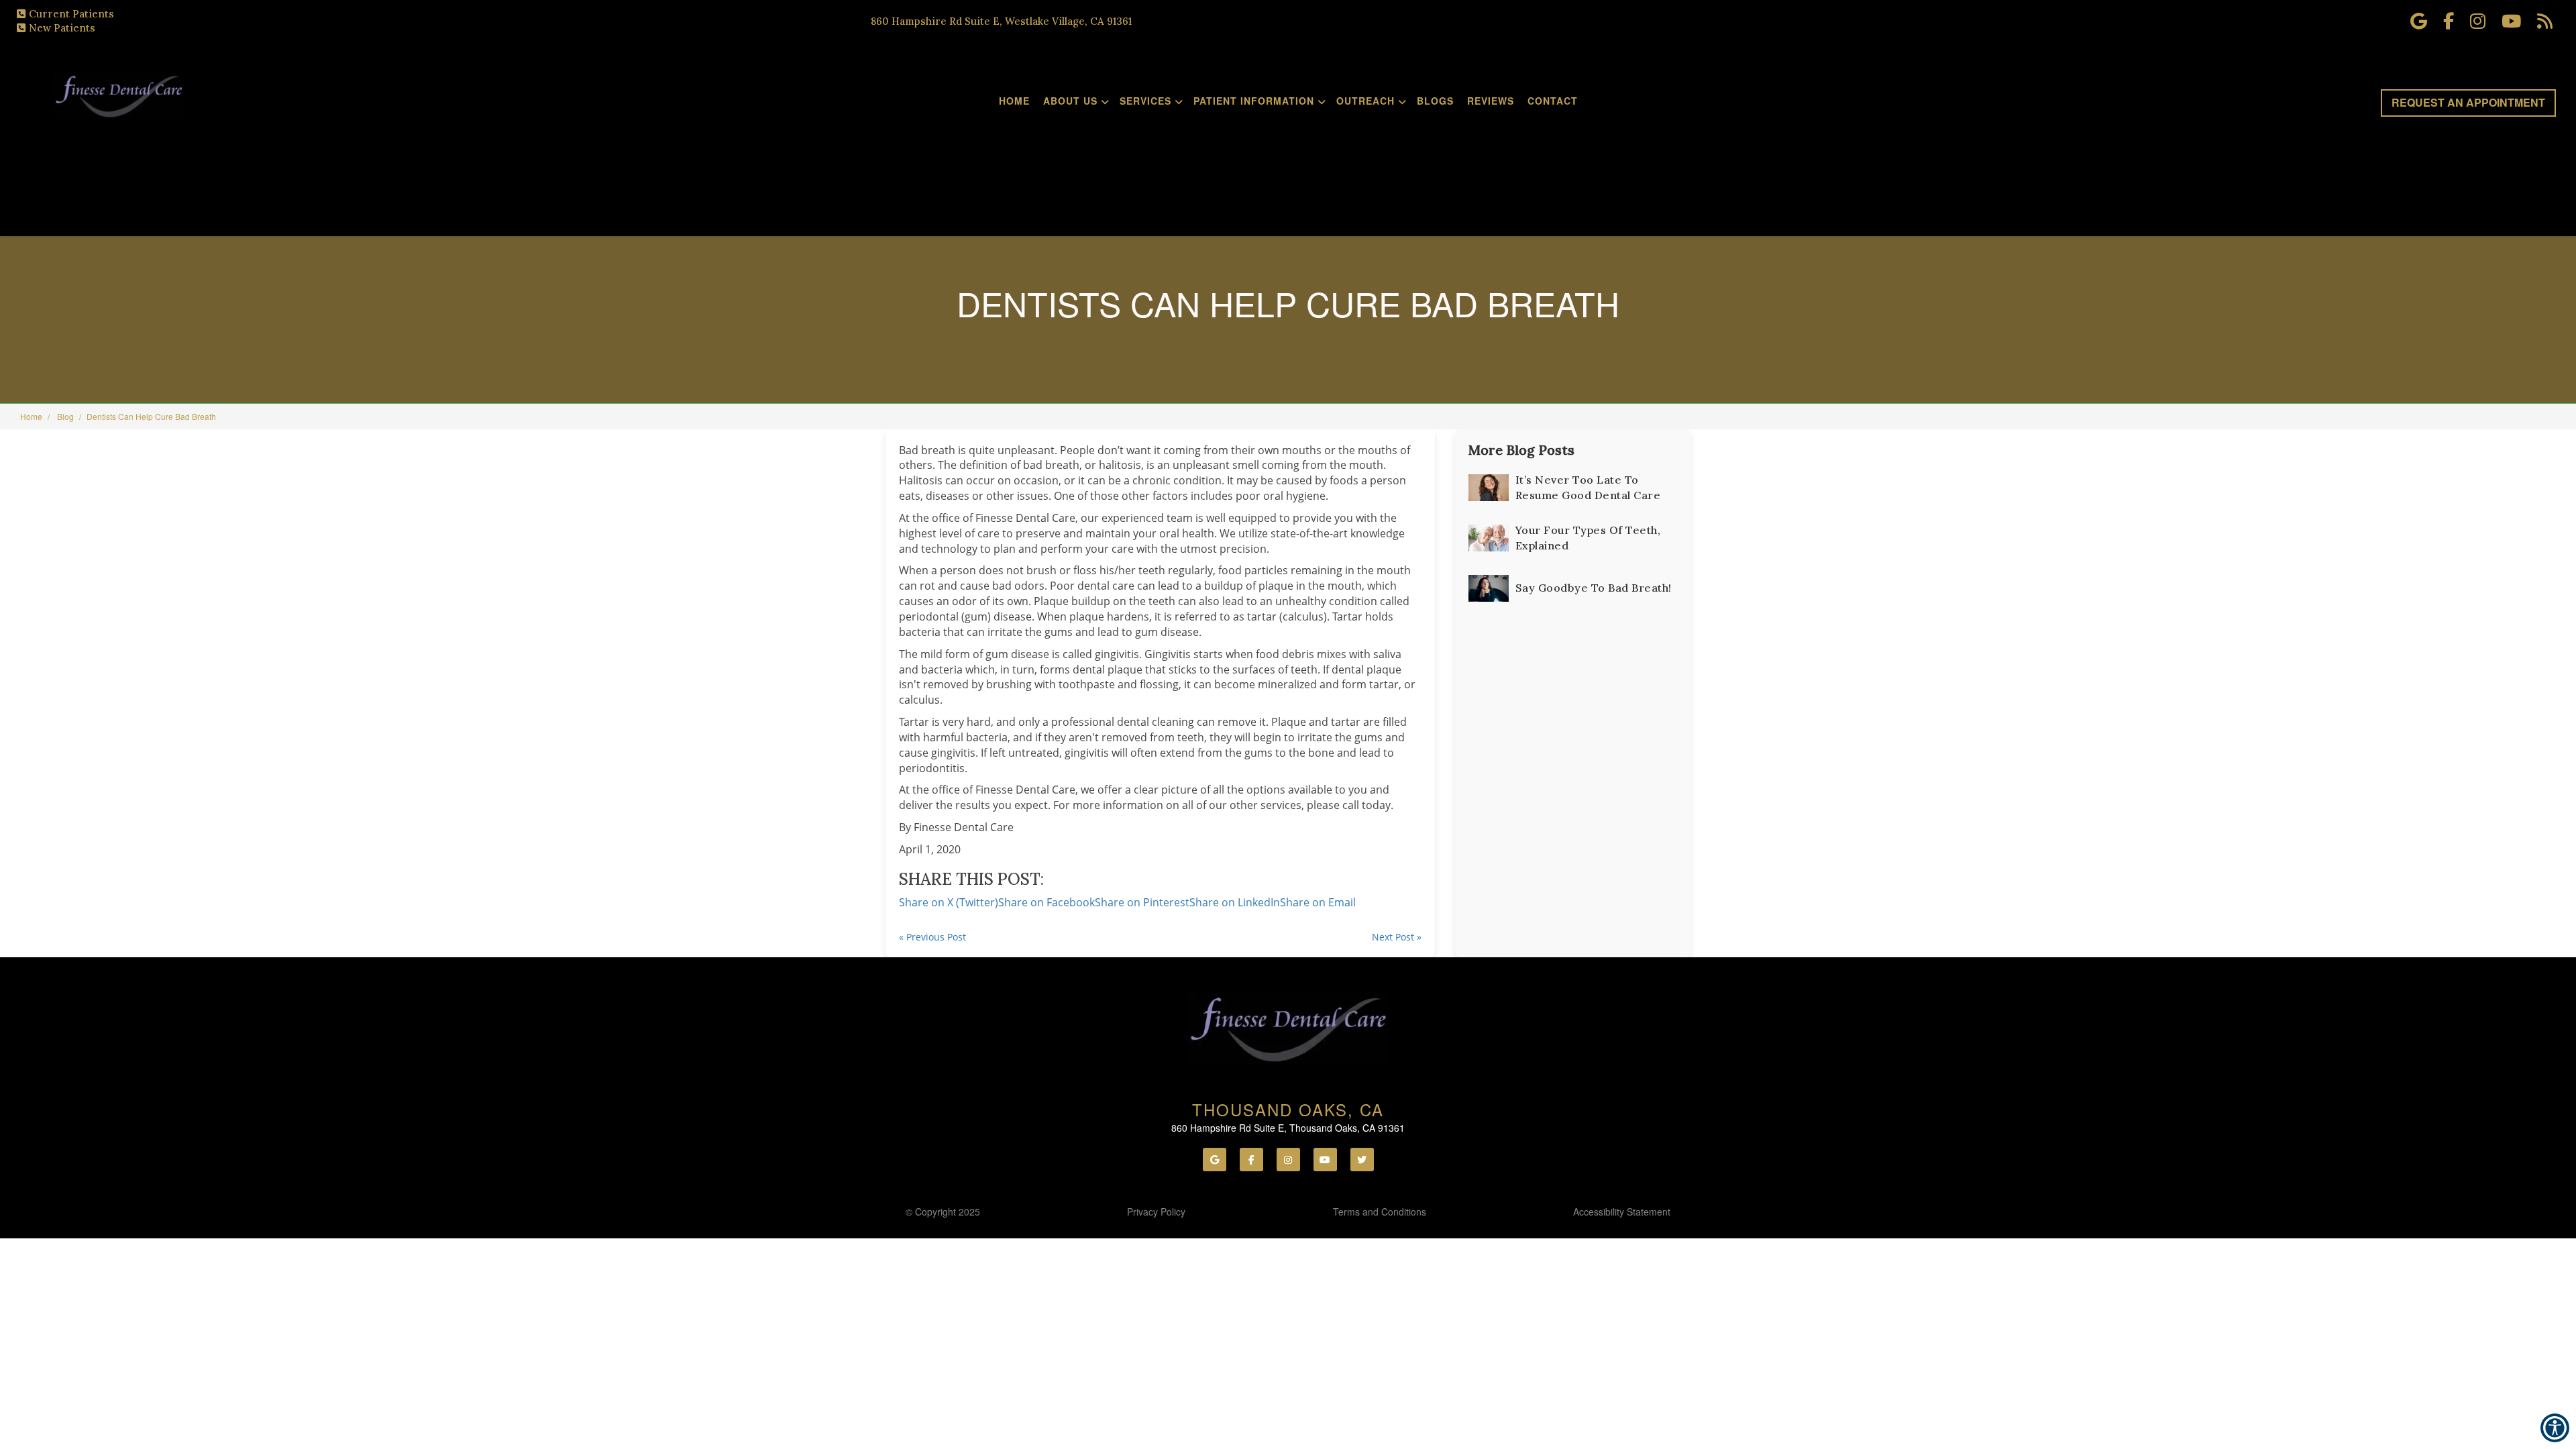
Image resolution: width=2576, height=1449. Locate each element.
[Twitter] (1362, 1160)
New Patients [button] (62, 28)
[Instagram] (1288, 1160)
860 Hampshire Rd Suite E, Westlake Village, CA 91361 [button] (1001, 21)
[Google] (1215, 1160)
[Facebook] (1251, 1160)
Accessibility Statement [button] (1622, 1212)
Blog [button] (65, 416)
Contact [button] (1553, 101)
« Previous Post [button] (932, 937)
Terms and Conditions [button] (1380, 1212)
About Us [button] (1070, 101)
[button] (1318, 902)
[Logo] (1288, 1028)
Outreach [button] (1365, 101)
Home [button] (1014, 101)
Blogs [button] (1435, 101)
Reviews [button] (1491, 101)
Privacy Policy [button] (1156, 1212)
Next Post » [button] (1397, 937)
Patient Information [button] (1254, 101)
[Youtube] (1325, 1160)
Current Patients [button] (71, 14)
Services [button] (1145, 101)
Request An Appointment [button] (2468, 102)
